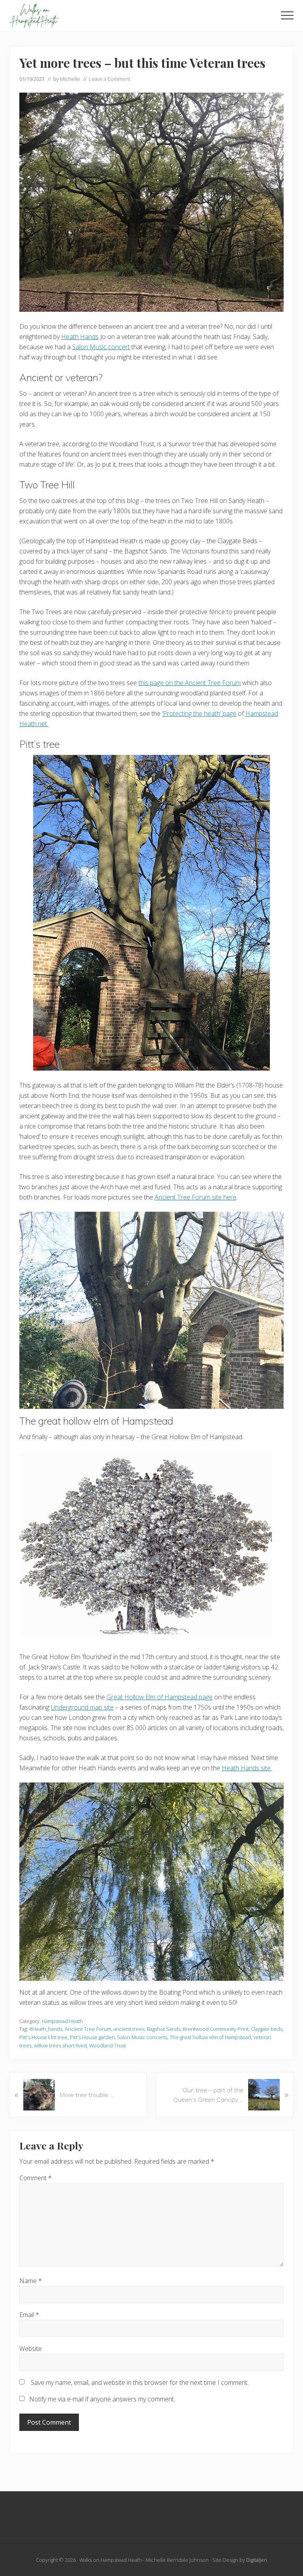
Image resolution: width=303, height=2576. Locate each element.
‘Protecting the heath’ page (199, 713)
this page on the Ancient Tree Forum (190, 683)
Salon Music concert (101, 347)
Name (31, 2281)
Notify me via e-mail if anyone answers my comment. (102, 2399)
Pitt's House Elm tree (43, 2037)
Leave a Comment (109, 79)
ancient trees (129, 2029)
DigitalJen (257, 2560)
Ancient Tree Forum (88, 2029)
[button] (287, 15)
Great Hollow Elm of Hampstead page (160, 1697)
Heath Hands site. (247, 1768)
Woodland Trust (108, 2045)
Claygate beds (267, 2029)
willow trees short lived (60, 2045)
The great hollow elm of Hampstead (210, 2037)
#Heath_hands (46, 2029)
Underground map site (82, 1707)
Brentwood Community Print (216, 2029)
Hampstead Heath (62, 2021)
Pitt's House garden (92, 2037)
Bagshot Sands (164, 2029)
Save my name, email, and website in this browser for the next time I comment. (140, 2382)
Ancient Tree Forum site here (195, 1197)
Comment (36, 2178)
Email (29, 2315)
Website (31, 2349)
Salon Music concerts (142, 2037)
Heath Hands (80, 337)
